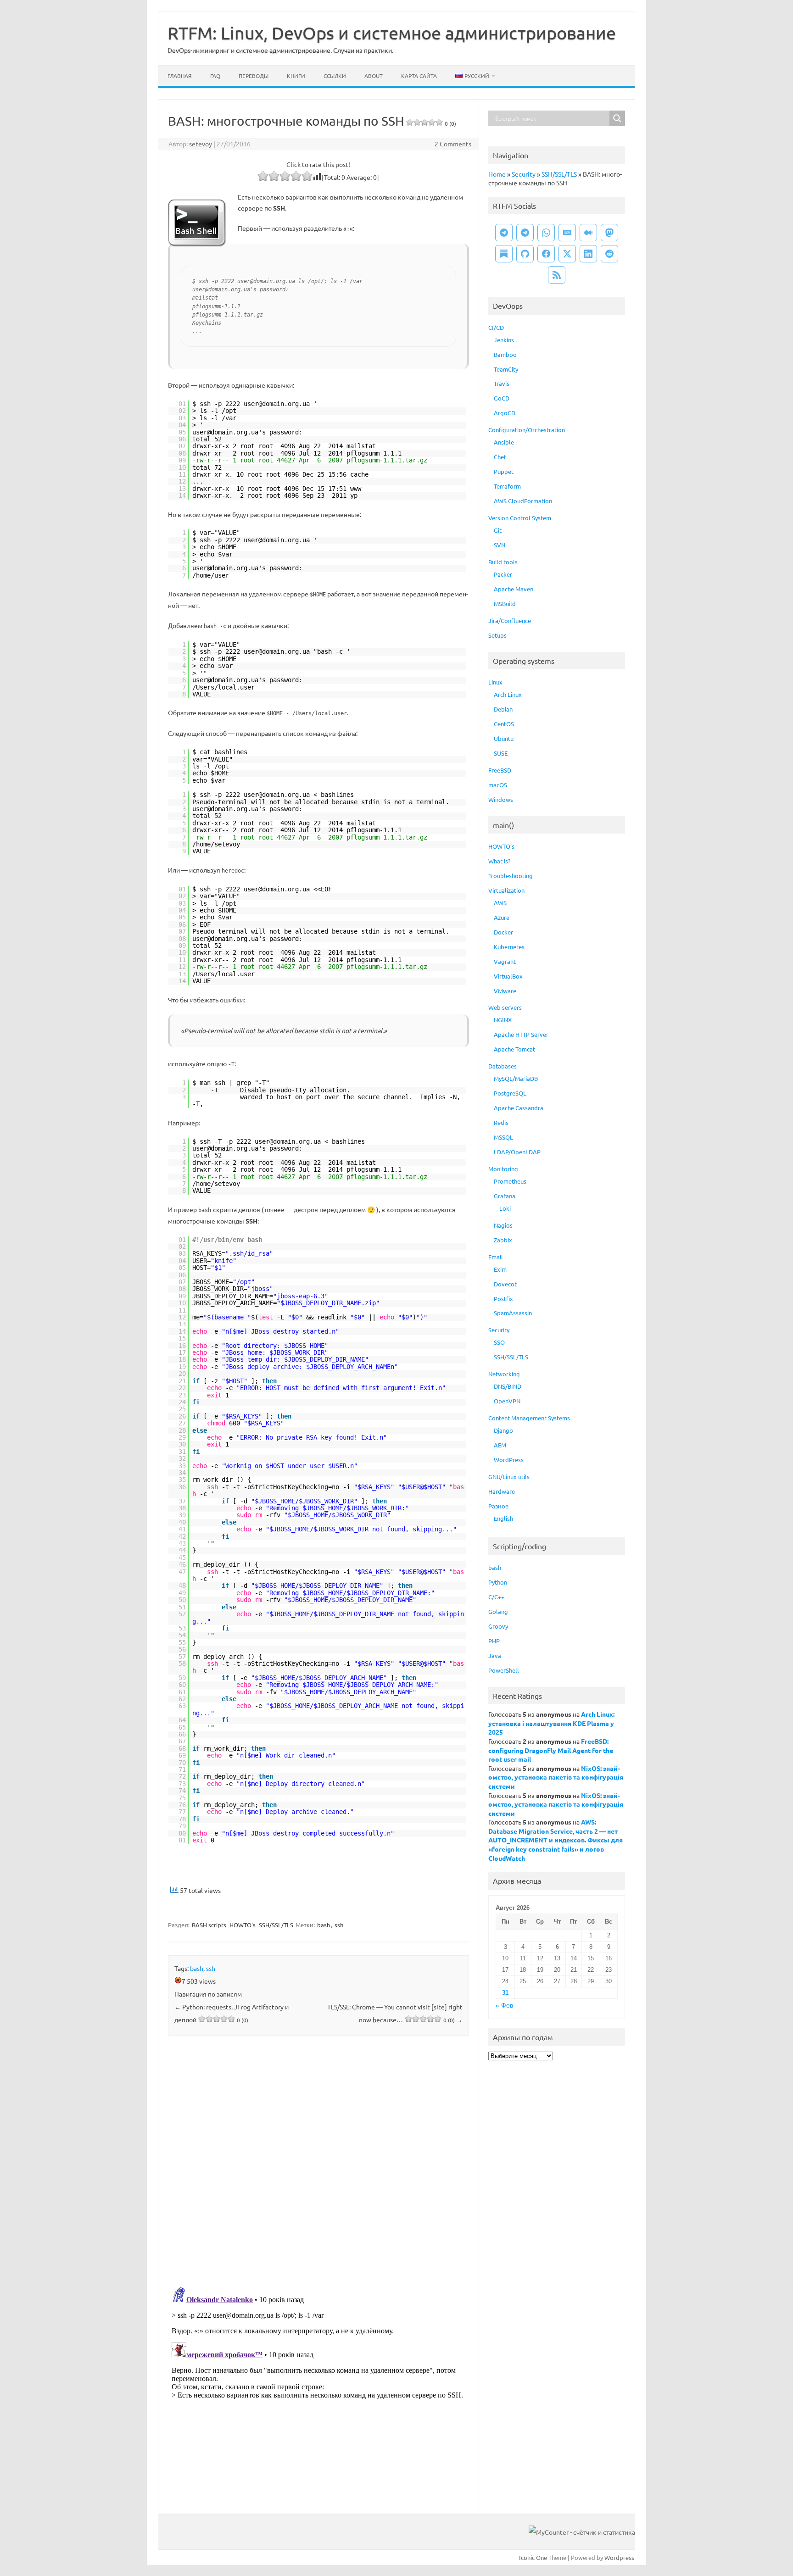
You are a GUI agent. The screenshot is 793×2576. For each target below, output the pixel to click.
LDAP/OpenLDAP (517, 1152)
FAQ (215, 76)
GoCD (502, 398)
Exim (500, 1269)
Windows (501, 799)
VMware (505, 991)
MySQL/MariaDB (516, 1078)
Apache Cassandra (519, 1108)
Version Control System (520, 518)
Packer (503, 574)
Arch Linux (508, 694)
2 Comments (453, 144)
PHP (494, 1641)
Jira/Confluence (510, 620)
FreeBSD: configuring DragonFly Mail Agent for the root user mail (551, 1750)
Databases (503, 1066)
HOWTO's (243, 1925)
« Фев (504, 2006)
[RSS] (557, 275)
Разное (498, 1506)
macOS (498, 785)
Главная (180, 76)
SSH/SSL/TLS (276, 1925)
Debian (503, 709)
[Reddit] (609, 254)
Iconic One (533, 2557)
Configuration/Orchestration (527, 430)
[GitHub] (525, 254)
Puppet (504, 471)
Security (524, 174)
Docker (503, 932)
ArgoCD (505, 413)
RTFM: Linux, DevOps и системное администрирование (392, 33)
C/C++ (496, 1597)
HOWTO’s (501, 846)
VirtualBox (508, 976)
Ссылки (335, 76)
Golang (498, 1611)
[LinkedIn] (588, 254)
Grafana (505, 1196)
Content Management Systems (529, 1418)
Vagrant (505, 961)
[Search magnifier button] (617, 118)
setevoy (201, 144)
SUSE (501, 753)
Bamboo (505, 354)
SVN (500, 545)
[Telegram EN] (525, 233)
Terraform (507, 486)
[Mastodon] (609, 233)
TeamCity (506, 369)
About (374, 76)
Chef (500, 457)
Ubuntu (504, 738)
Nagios (503, 1225)
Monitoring (503, 1169)
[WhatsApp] (546, 233)
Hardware (502, 1491)
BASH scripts (209, 1925)
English (503, 1518)
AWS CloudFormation (523, 501)
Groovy (498, 1626)
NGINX (503, 1020)
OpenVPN (507, 1401)
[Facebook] (546, 254)
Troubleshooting (511, 876)
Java (495, 1655)
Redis (501, 1122)
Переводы (254, 76)
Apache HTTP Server (521, 1034)
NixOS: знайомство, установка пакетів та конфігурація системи (556, 1777)
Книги (296, 76)
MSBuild (505, 604)
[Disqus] (318, 2163)
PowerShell (504, 1670)
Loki (505, 1208)
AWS (500, 903)
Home (497, 174)
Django (503, 1430)
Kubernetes (509, 947)
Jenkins (504, 340)
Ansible (504, 442)
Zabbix (503, 1240)
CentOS (504, 724)
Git (498, 530)
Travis (502, 383)
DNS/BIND (508, 1386)
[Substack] (504, 254)
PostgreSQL (510, 1093)
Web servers (505, 1007)
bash (324, 1925)
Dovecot (505, 1284)
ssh (339, 1925)
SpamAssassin (513, 1313)
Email (496, 1257)
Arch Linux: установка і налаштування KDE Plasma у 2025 (551, 1723)
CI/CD (496, 327)
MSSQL (503, 1137)
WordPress (509, 1460)
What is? (499, 861)
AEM (500, 1445)
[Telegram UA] (504, 233)
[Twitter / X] (567, 254)
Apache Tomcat (514, 1049)
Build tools (503, 562)
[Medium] (588, 233)
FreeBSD (500, 770)
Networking (504, 1374)
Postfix (503, 1299)
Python (498, 1582)
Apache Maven (514, 589)
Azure (502, 917)
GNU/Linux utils (509, 1477)
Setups (497, 635)
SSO (499, 1342)
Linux (495, 682)
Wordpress (619, 2557)
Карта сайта (419, 76)
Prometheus (510, 1181)
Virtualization (506, 890)
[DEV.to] (567, 233)
